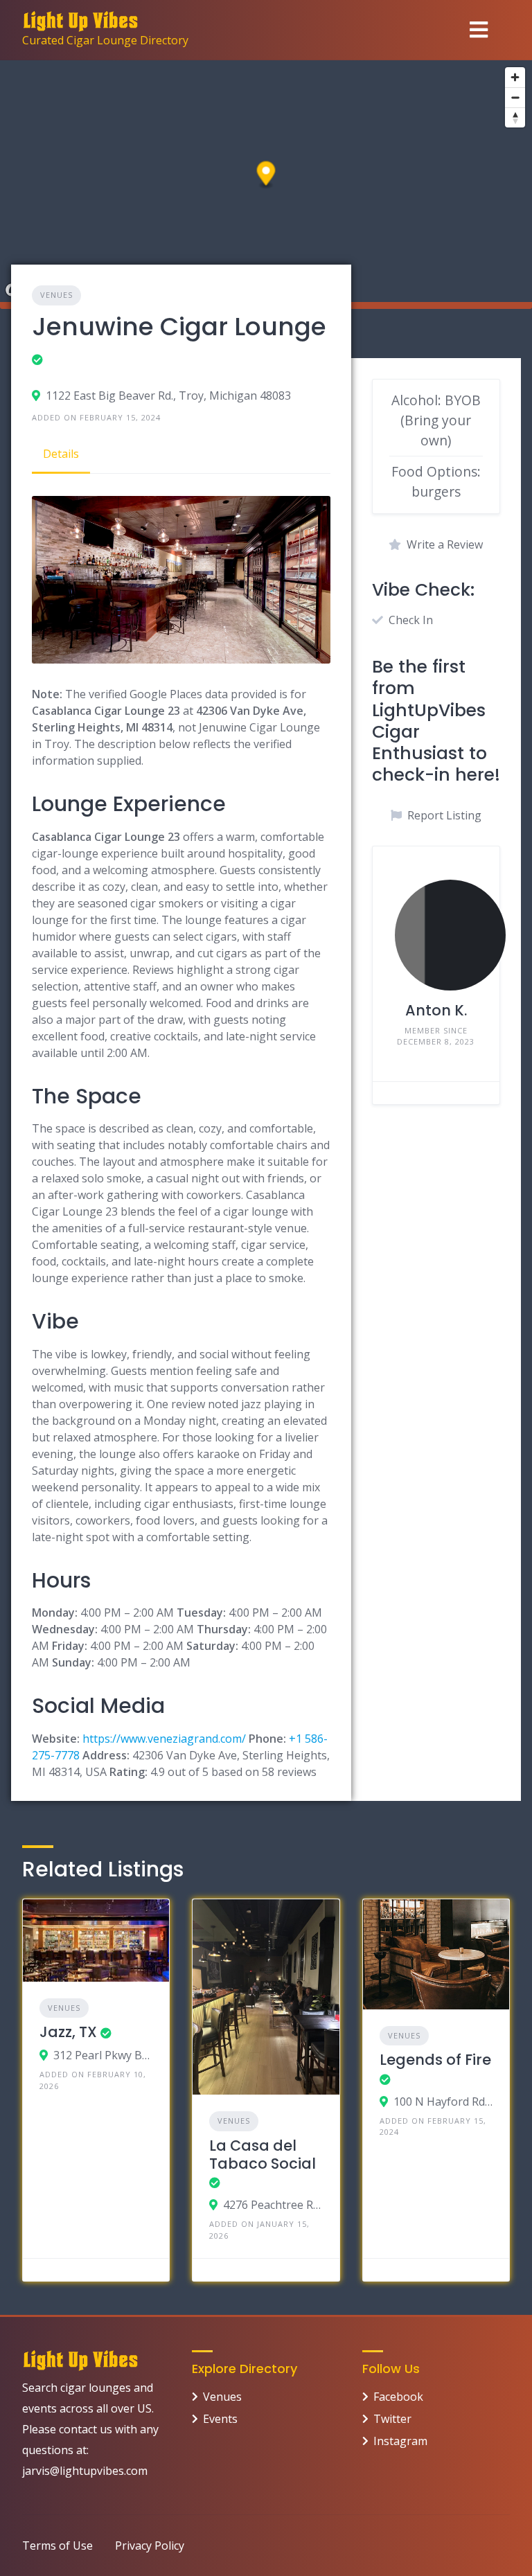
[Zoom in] (515, 77)
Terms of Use (57, 2546)
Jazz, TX (68, 2032)
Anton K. (436, 1010)
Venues (56, 295)
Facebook (398, 2397)
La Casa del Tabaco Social (263, 2155)
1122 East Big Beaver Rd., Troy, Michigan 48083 (168, 396)
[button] (266, 176)
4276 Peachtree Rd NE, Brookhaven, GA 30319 (273, 2205)
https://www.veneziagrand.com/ (164, 1739)
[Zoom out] (515, 97)
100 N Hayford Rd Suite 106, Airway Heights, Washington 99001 (443, 2102)
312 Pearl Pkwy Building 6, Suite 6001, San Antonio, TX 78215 (103, 2055)
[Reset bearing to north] (515, 117)
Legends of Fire (435, 2060)
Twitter (392, 2419)
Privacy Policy (150, 2546)
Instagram (400, 2441)
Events (220, 2419)
